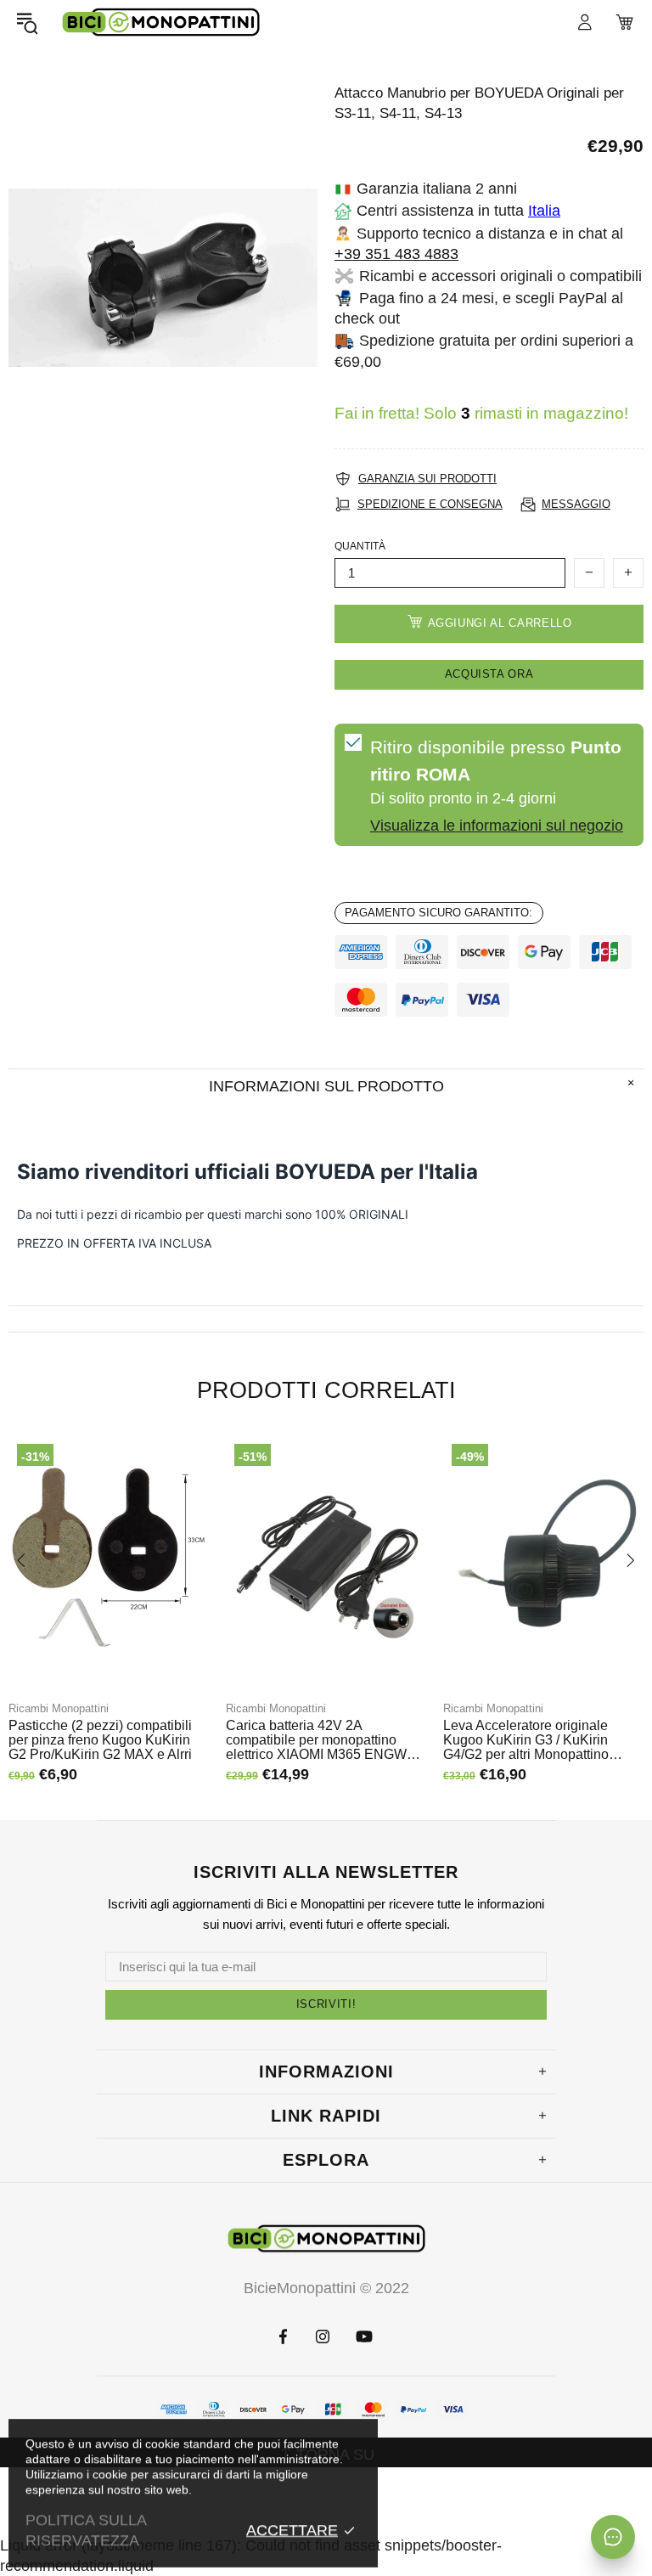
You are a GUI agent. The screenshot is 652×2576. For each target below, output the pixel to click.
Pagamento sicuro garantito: (438, 913)
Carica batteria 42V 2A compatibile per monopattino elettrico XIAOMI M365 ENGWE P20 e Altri (321, 1740)
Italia (544, 211)
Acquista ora (489, 674)
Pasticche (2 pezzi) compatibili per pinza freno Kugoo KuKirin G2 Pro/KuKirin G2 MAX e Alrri (100, 1740)
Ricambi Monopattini (59, 1708)
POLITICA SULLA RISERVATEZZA (86, 2530)
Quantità (360, 546)
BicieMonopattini (160, 23)
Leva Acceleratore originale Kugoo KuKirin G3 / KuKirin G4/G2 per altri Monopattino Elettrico (526, 1740)
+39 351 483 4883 (396, 254)
